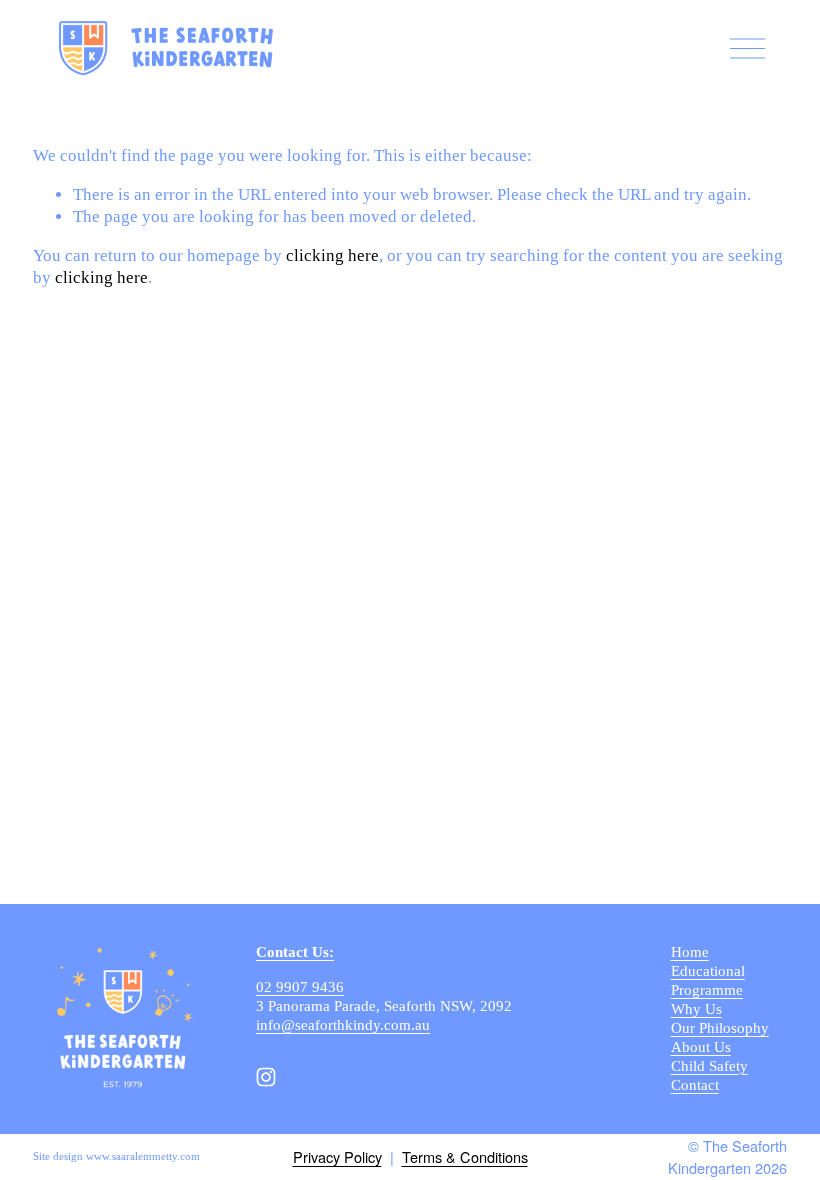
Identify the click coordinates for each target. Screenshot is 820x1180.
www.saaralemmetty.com (143, 1156)
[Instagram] (266, 1077)
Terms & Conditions (465, 1156)
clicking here (332, 255)
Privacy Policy (337, 1156)
